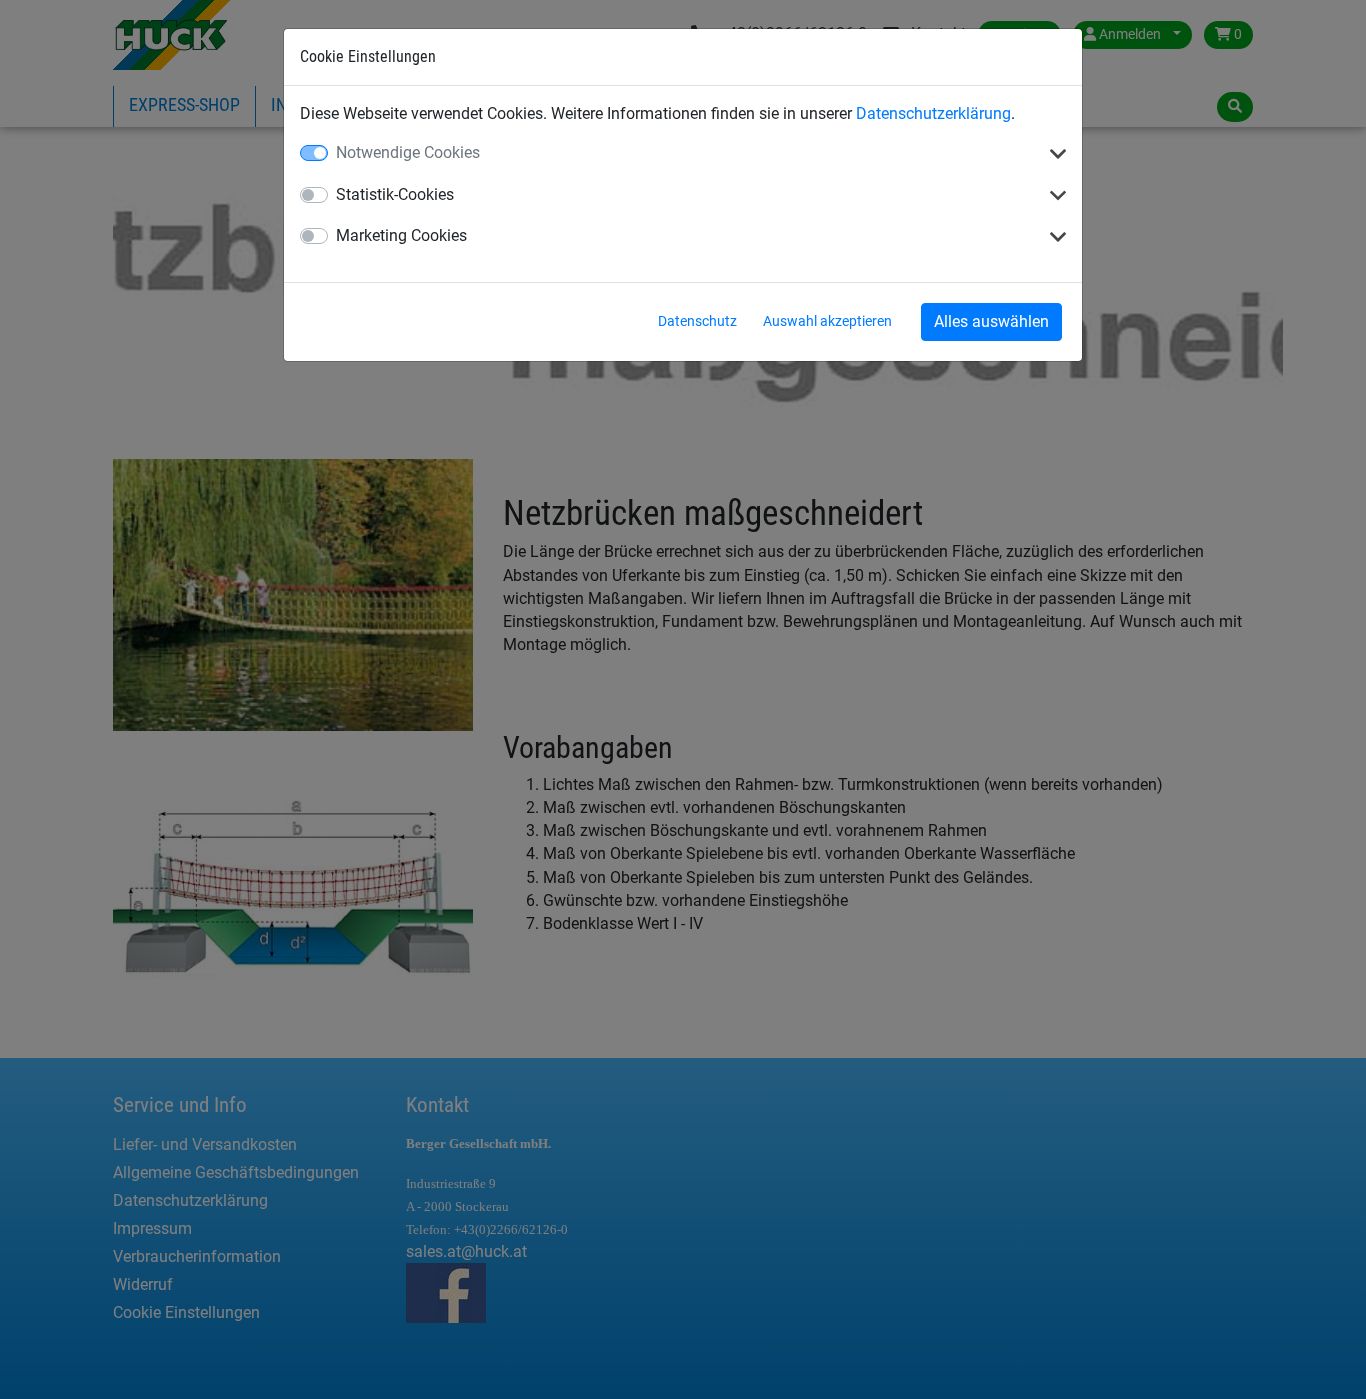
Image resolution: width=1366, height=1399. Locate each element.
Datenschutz (697, 321)
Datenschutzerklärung (933, 113)
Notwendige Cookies (408, 152)
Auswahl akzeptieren (827, 321)
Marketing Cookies (401, 235)
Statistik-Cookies (395, 194)
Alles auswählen (991, 321)
